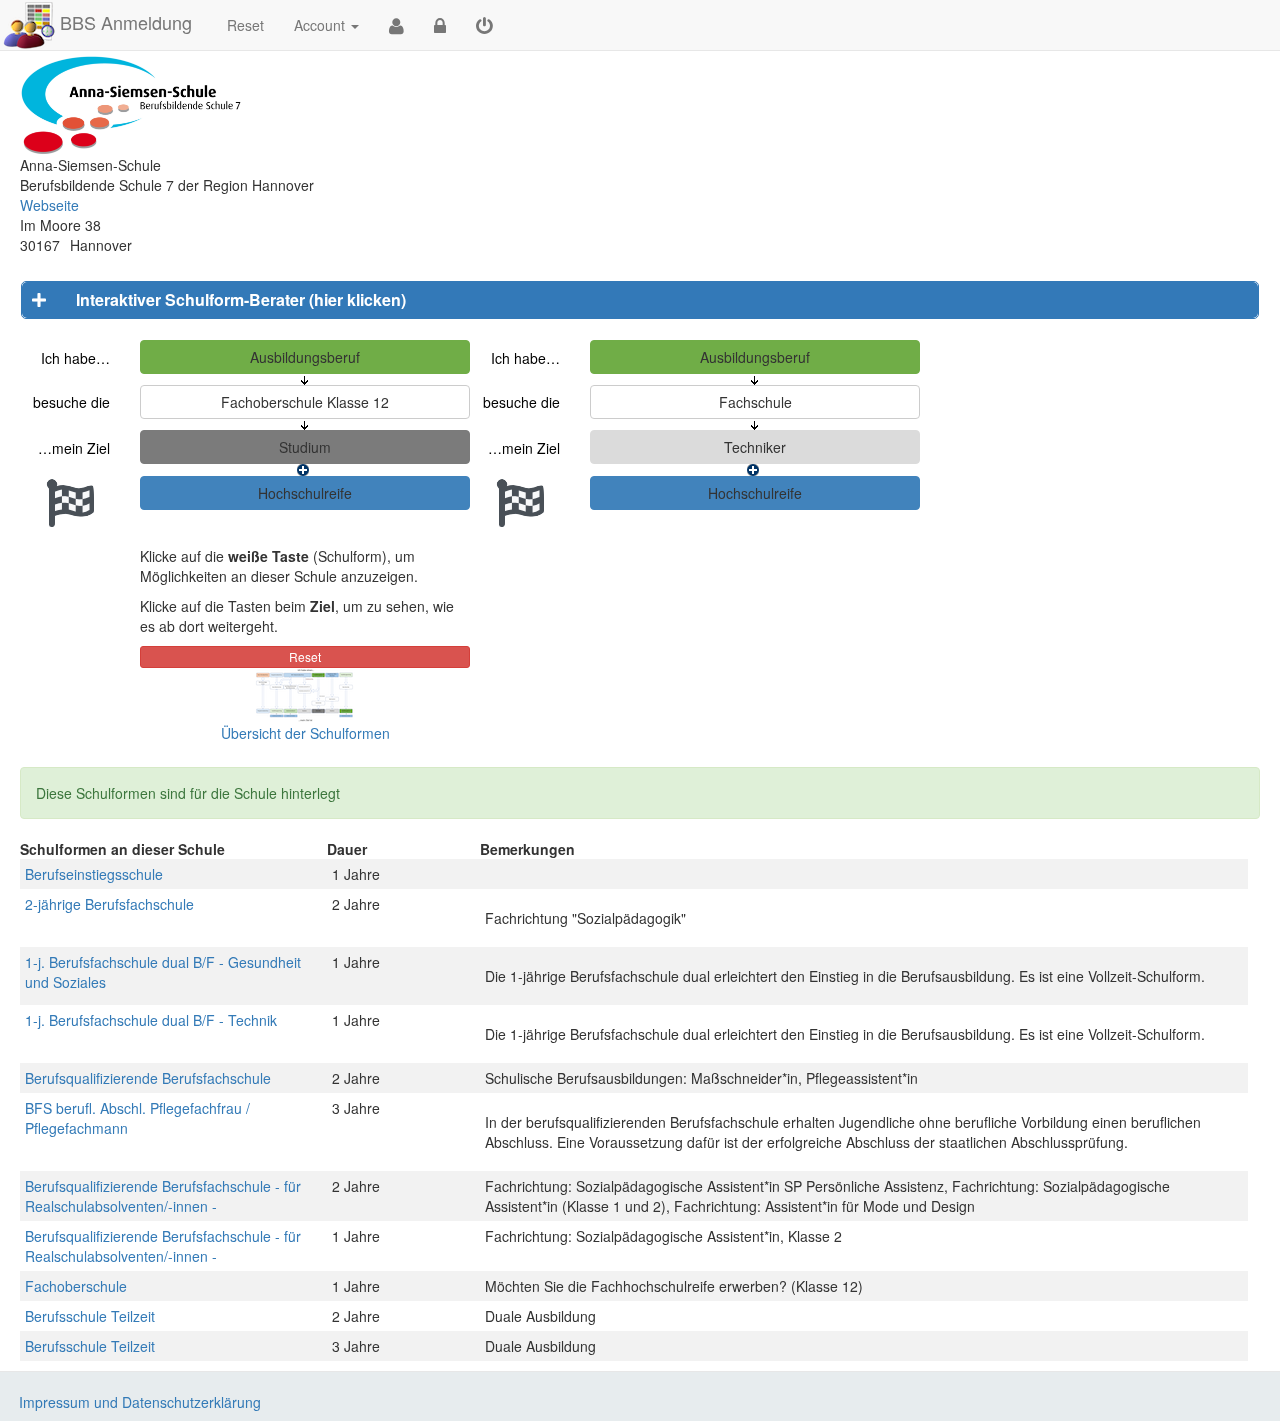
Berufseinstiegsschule (94, 874)
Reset (245, 25)
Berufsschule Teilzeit (90, 1316)
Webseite (49, 205)
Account (319, 25)
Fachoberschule (76, 1286)
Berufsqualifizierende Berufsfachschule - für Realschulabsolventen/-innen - (163, 1196)
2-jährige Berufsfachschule (109, 904)
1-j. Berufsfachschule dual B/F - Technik (151, 1020)
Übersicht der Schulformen (305, 733)
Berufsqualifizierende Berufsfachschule (148, 1078)
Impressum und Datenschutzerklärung (140, 1402)
